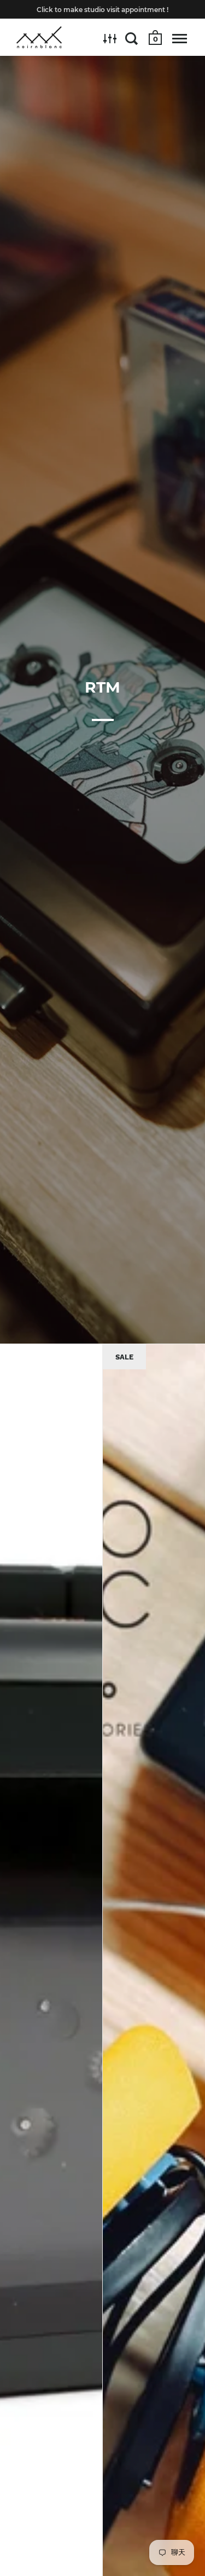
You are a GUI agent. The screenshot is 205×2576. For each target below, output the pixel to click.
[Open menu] (180, 38)
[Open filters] (110, 38)
